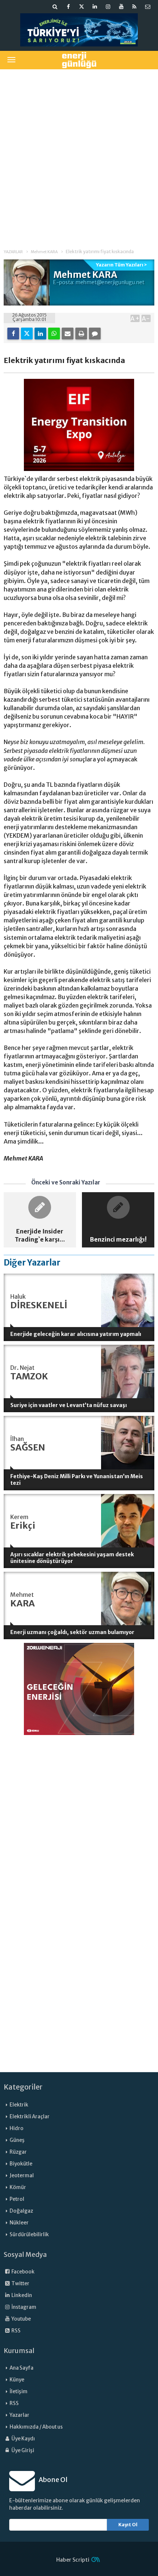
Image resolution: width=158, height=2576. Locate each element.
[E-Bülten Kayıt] (148, 7)
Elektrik (19, 2105)
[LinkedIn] (40, 334)
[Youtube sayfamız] (121, 7)
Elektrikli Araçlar (30, 2117)
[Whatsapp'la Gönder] (54, 334)
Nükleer (19, 2223)
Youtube (21, 2319)
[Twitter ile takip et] (82, 7)
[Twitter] (27, 334)
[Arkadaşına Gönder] (68, 334)
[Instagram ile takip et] (108, 7)
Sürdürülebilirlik (29, 2235)
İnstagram (24, 2307)
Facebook (23, 2272)
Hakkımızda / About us (36, 2427)
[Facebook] (13, 334)
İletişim (19, 2392)
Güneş (17, 2140)
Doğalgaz (21, 2211)
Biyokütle (21, 2164)
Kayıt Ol (128, 2525)
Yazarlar (19, 2415)
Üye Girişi (22, 2451)
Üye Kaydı (23, 2439)
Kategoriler (23, 2087)
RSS (16, 2331)
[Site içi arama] (55, 7)
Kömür (18, 2187)
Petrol (17, 2199)
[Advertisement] (79, 154)
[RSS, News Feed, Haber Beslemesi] (134, 7)
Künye (17, 2380)
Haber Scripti (73, 2560)
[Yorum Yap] (95, 334)
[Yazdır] (81, 334)
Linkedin (21, 2295)
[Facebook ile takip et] (68, 7)
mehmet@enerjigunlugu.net (110, 282)
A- (146, 318)
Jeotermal (22, 2176)
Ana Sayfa (21, 2368)
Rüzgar (18, 2152)
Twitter (20, 2284)
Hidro (17, 2128)
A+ (135, 318)
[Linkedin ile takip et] (95, 7)
